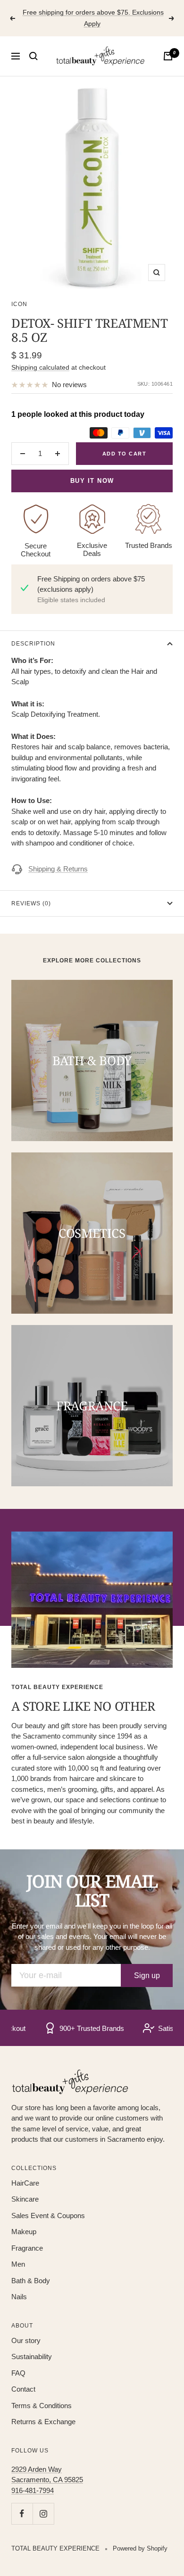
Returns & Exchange (43, 2422)
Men (18, 2264)
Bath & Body (31, 2281)
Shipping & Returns (58, 869)
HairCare (25, 2183)
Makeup (24, 2232)
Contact (23, 2389)
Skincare (25, 2199)
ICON (19, 304)
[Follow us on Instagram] (43, 2514)
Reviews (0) (31, 903)
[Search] (33, 56)
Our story (26, 2340)
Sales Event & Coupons (48, 2216)
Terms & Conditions (42, 2406)
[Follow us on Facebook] (22, 2514)
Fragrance (27, 2248)
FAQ (18, 2373)
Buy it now (92, 481)
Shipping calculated (40, 367)
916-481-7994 (33, 2490)
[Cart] (168, 56)
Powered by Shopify (140, 2548)
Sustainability (32, 2357)
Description (33, 644)
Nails (19, 2297)
